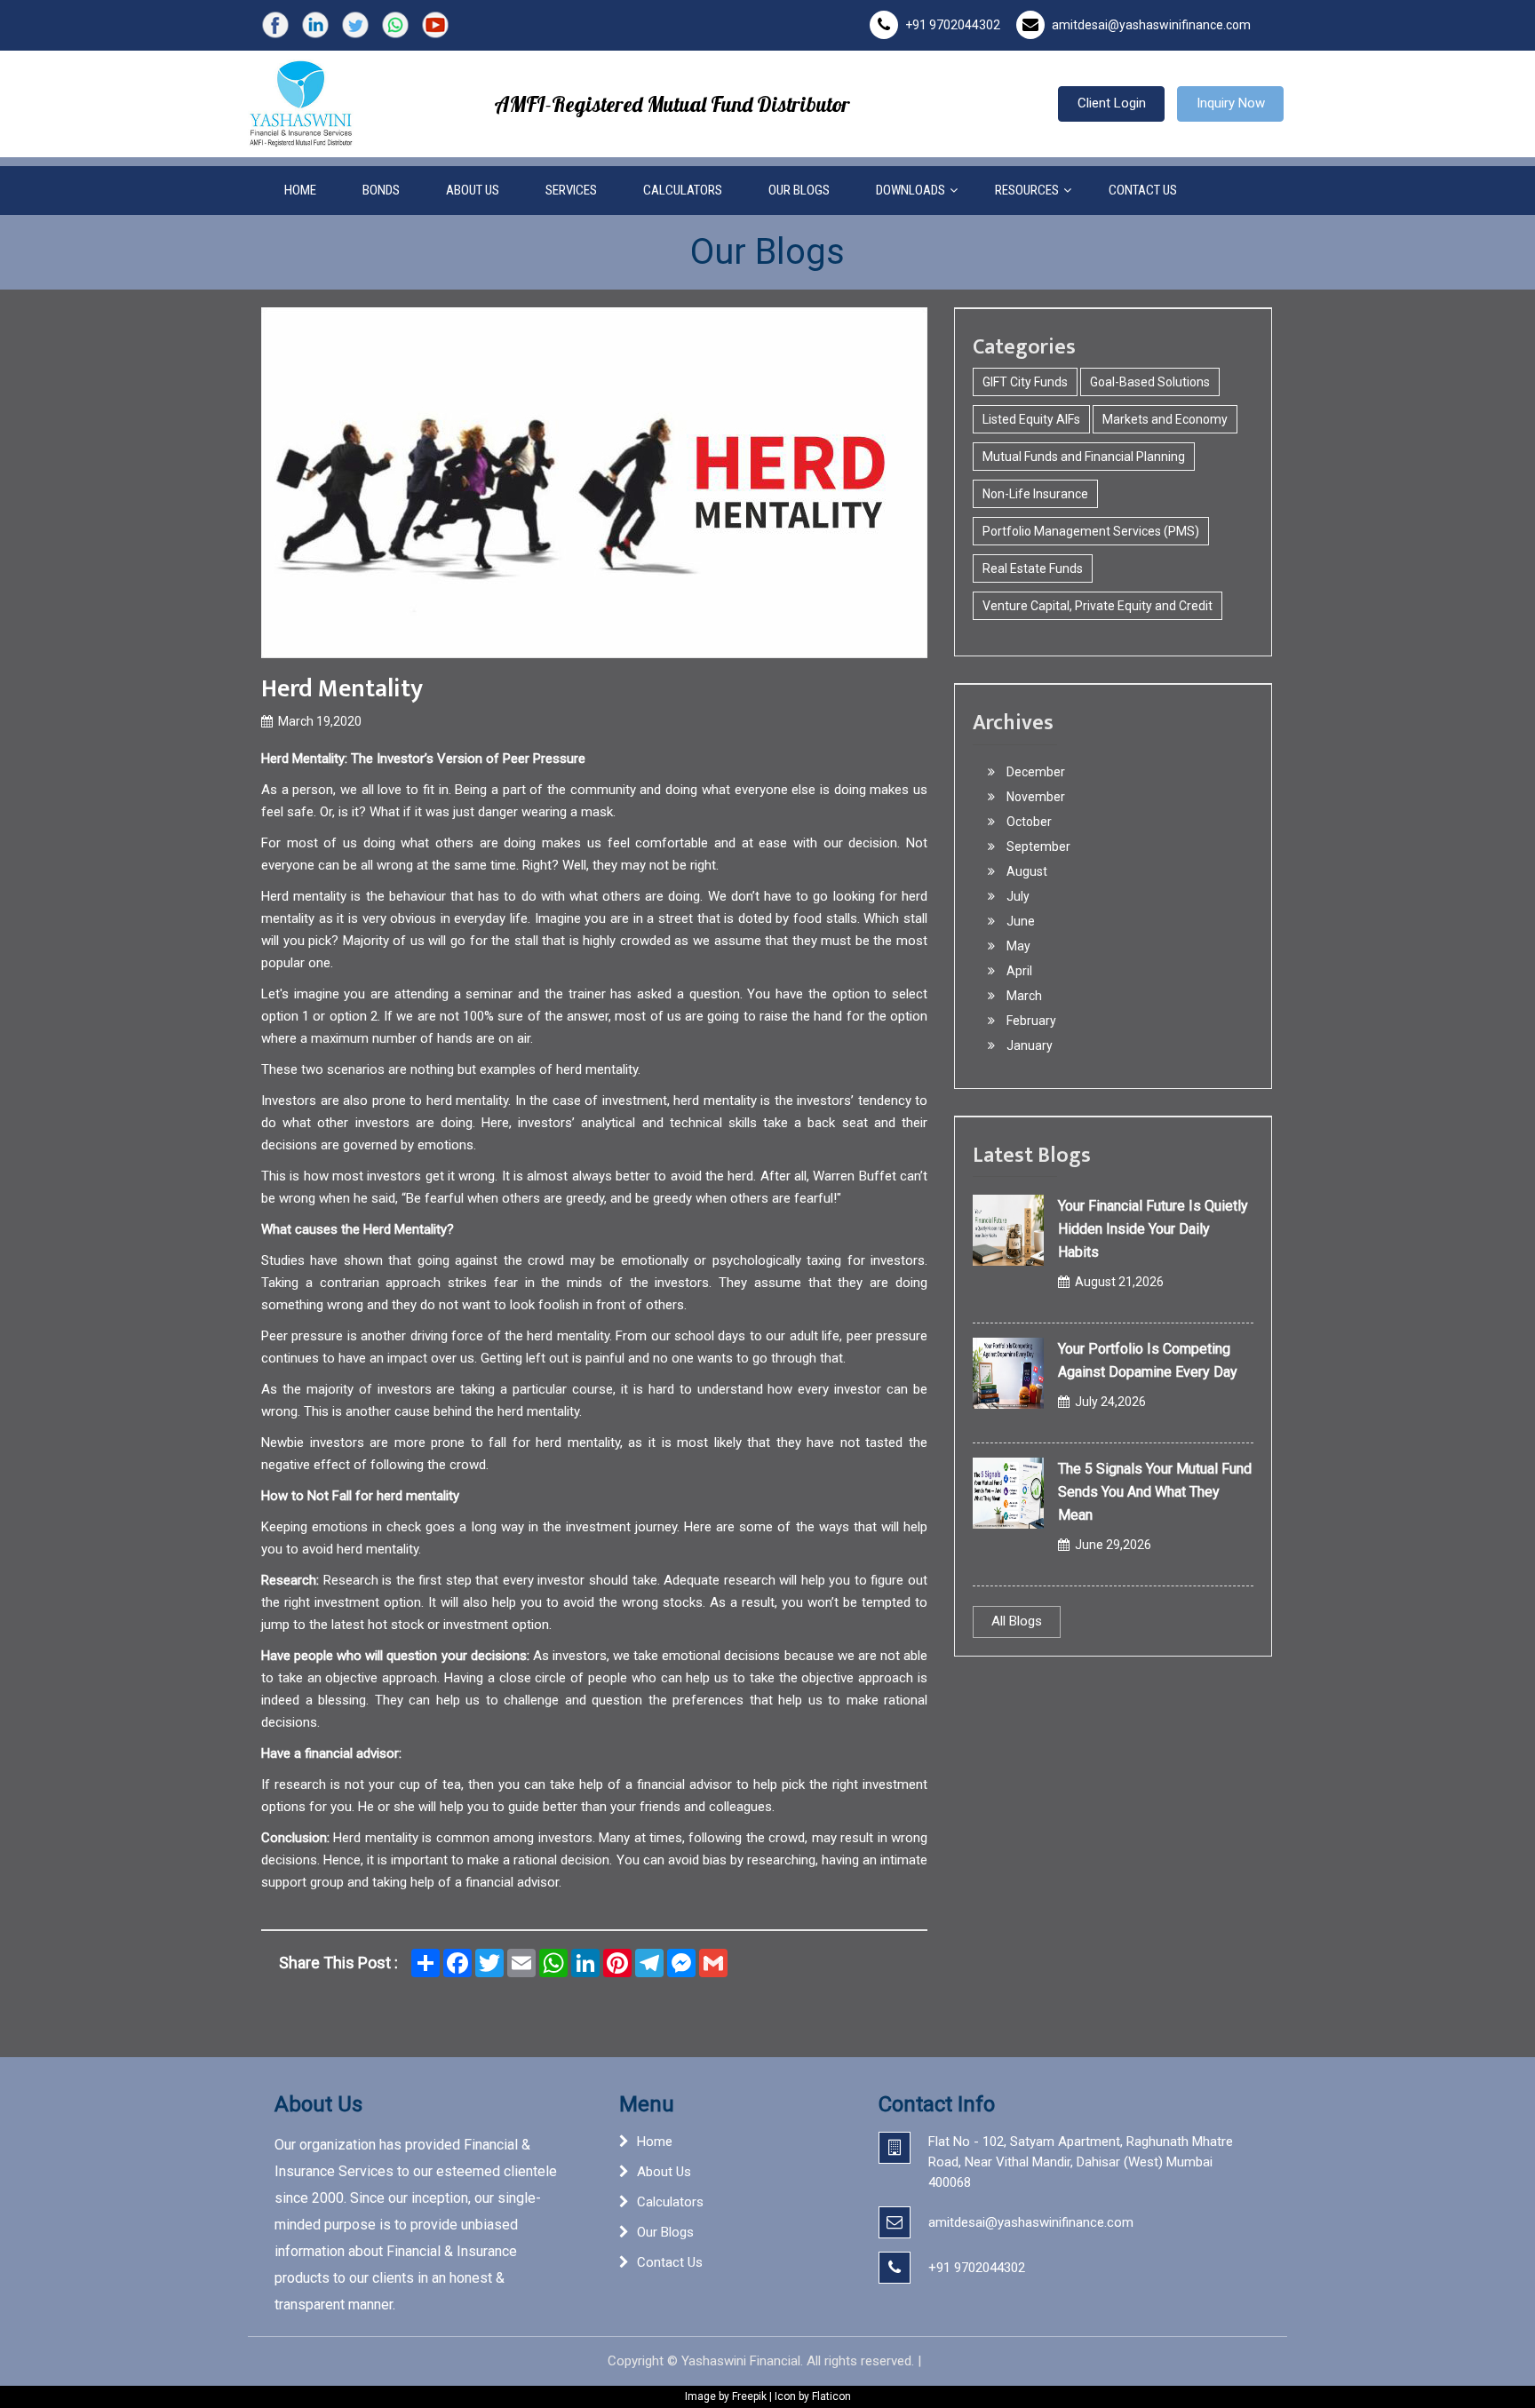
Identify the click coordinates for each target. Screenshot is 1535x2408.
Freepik (749, 2396)
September (1037, 846)
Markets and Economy (1165, 419)
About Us (664, 2172)
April (1018, 971)
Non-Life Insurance (1035, 494)
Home (655, 2142)
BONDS (381, 190)
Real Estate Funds (1033, 568)
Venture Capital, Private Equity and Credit (1098, 606)
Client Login (1112, 103)
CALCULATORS (683, 190)
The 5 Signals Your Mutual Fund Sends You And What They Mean (1155, 1492)
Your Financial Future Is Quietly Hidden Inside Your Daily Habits (1153, 1229)
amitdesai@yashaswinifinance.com (1151, 25)
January (1028, 1045)
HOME (300, 190)
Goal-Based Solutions (1150, 382)
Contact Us (670, 2262)
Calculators (670, 2202)
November (1034, 797)
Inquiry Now (1231, 103)
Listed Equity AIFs (1031, 419)
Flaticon (831, 2396)
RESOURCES (1027, 190)
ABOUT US (473, 190)
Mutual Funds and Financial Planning (1084, 457)
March (1023, 996)
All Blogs (1017, 1621)
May (1017, 946)
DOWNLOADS (911, 190)
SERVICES (571, 190)
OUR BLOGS (799, 190)
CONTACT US (1143, 190)
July (1017, 896)
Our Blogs (665, 2232)
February (1030, 1021)
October (1028, 822)
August (1026, 871)
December (1034, 772)
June (1019, 921)
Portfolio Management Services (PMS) (1091, 531)
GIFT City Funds (1025, 382)
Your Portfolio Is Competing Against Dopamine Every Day (1148, 1360)
